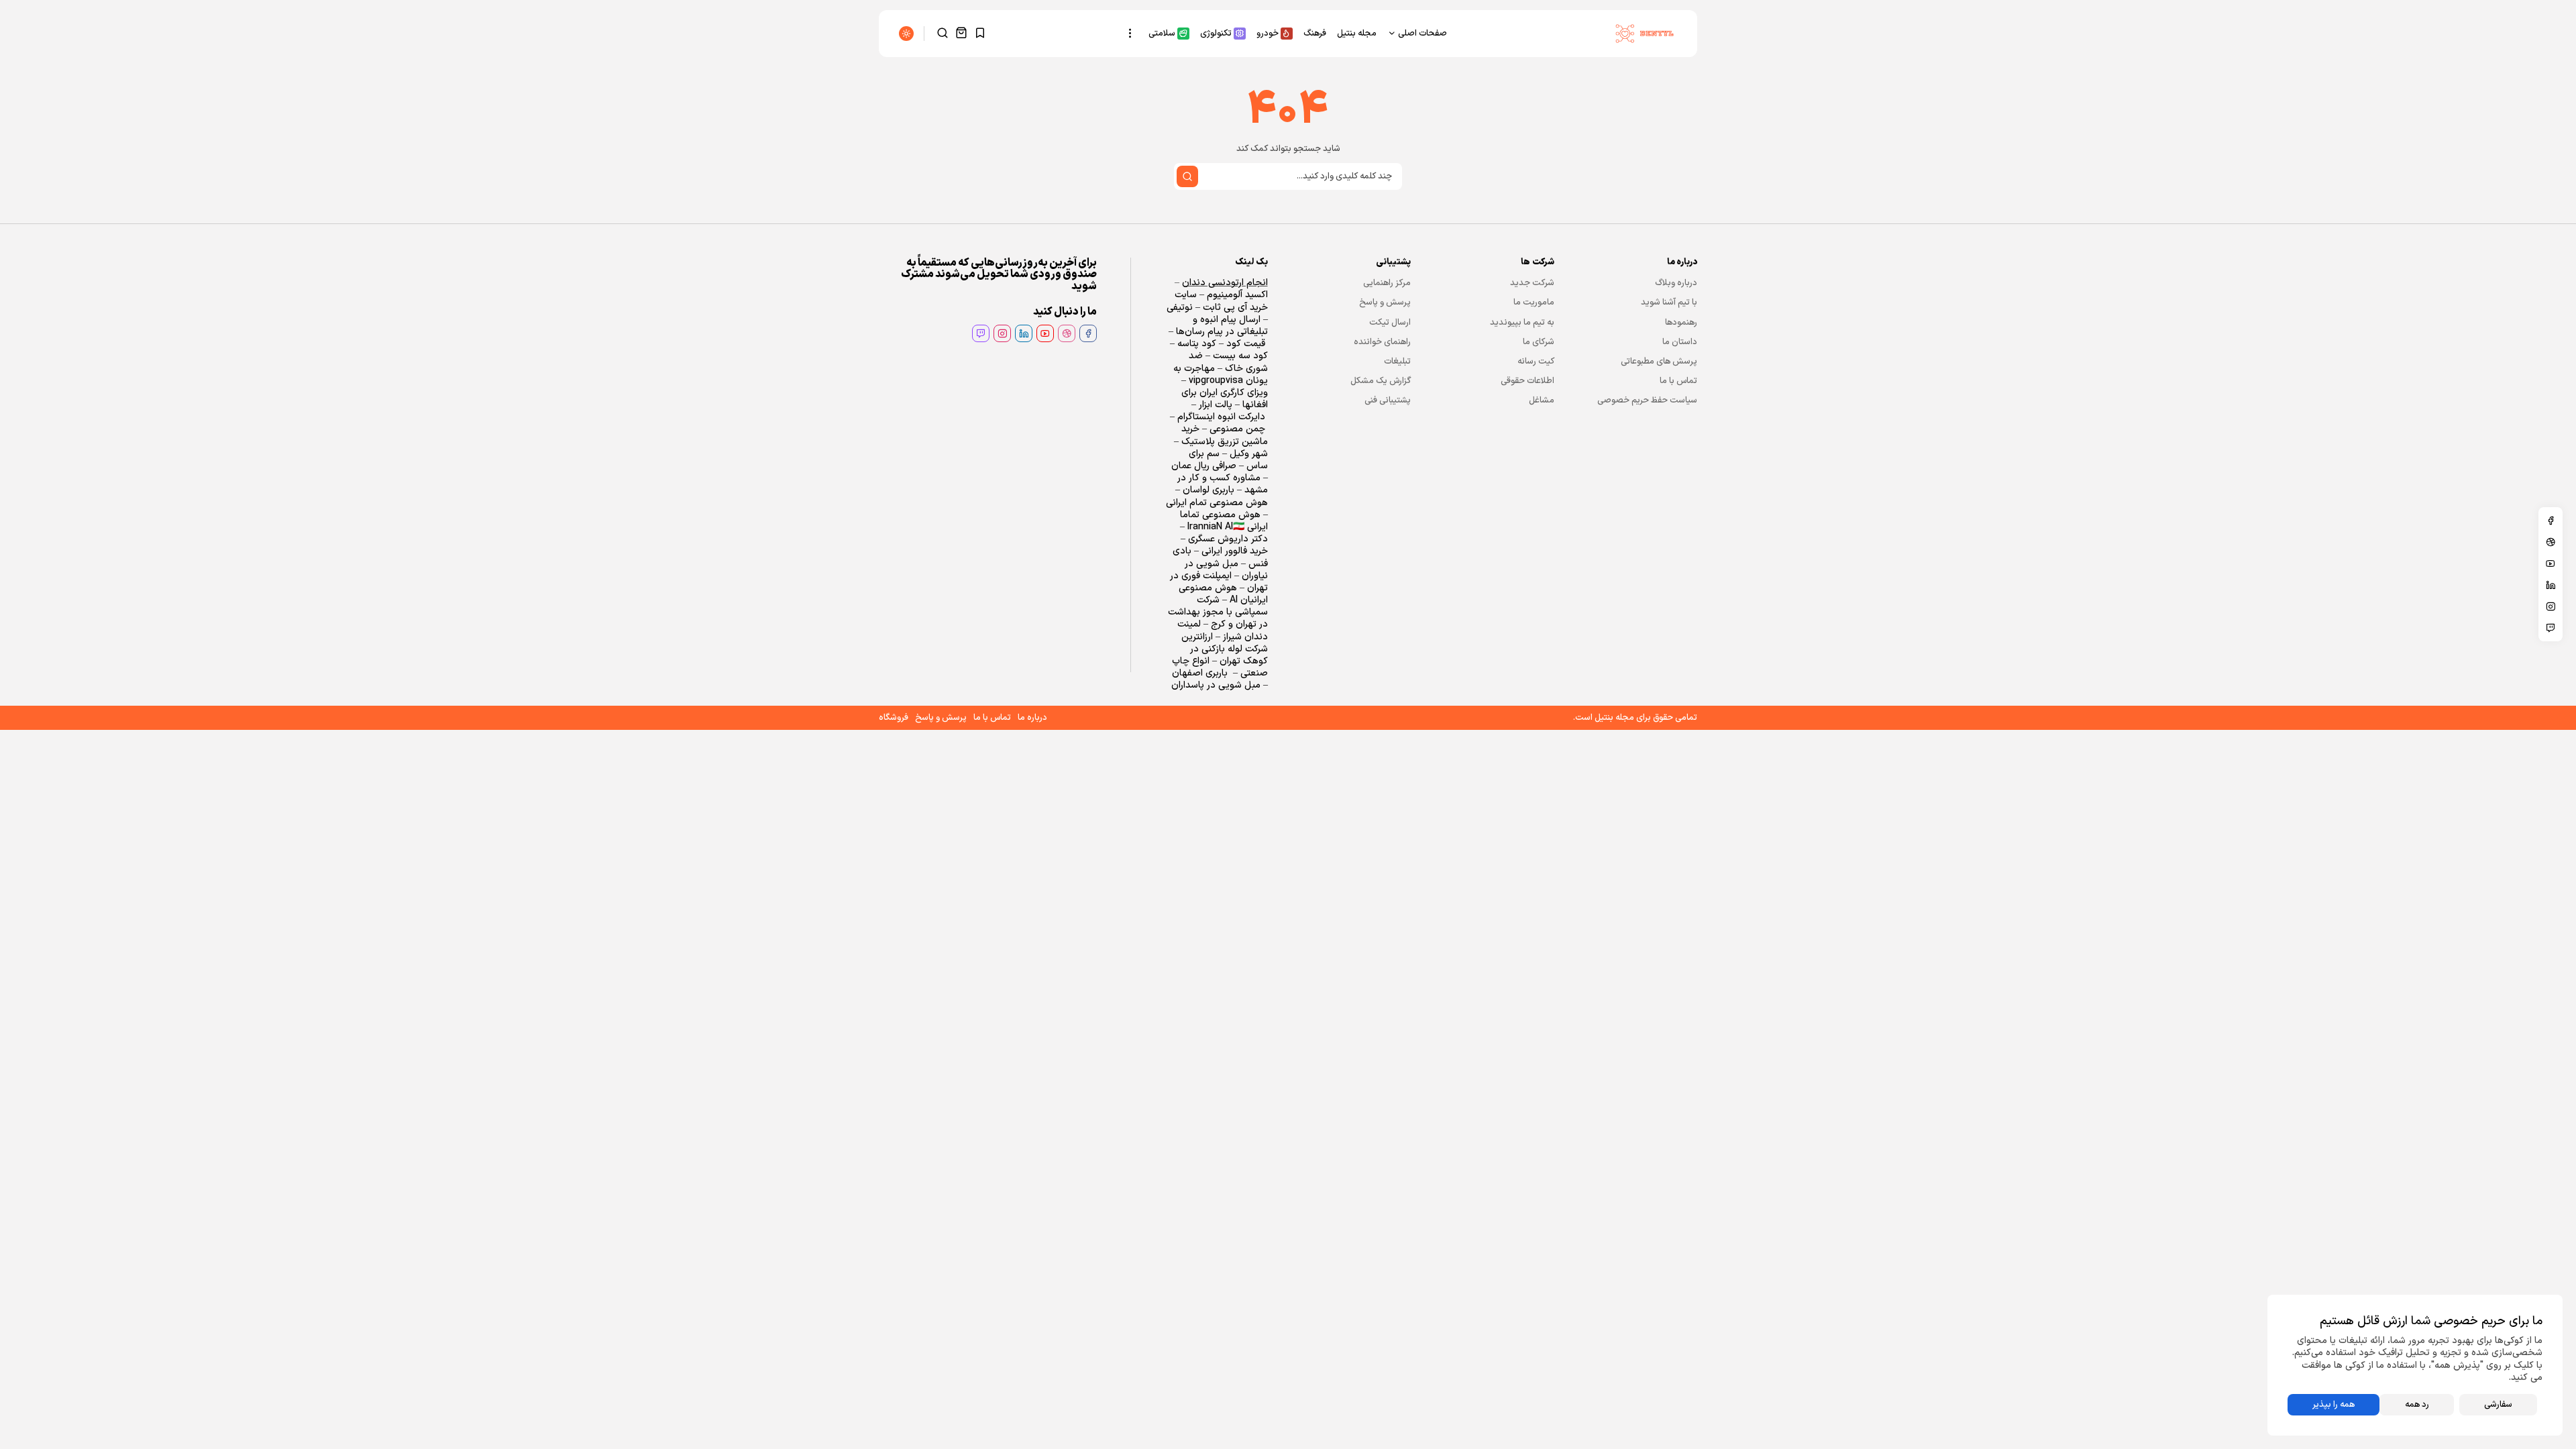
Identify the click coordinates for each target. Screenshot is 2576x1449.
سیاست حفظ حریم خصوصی (1647, 400)
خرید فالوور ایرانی (1235, 551)
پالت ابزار (1216, 405)
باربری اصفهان (1200, 673)
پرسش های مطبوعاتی (1659, 362)
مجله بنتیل (1357, 34)
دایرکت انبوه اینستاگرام (1221, 417)
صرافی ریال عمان (1205, 466)
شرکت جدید (1532, 283)
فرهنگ (1315, 34)
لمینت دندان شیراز (1223, 630)
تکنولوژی (1216, 34)
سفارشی (2498, 1405)
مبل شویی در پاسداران (1216, 685)
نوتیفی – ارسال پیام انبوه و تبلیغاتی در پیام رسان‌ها (1217, 320)
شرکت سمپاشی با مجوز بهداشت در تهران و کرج (1218, 612)
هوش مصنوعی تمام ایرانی (1217, 503)
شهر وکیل (1249, 454)
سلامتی (1162, 34)
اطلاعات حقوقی (1527, 381)
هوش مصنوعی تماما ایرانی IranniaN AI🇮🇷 (1224, 521)
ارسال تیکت (1390, 323)
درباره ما (1032, 718)
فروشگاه (894, 718)
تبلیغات (1397, 362)
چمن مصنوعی (1237, 429)
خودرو (1268, 34)
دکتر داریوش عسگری (1228, 539)
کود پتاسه (1197, 344)
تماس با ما (1678, 381)
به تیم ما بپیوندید (1522, 323)
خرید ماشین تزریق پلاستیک (1225, 435)
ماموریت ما (1534, 303)
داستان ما (1680, 342)
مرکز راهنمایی (1387, 283)
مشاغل (1542, 400)
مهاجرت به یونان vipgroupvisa (1221, 375)
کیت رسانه (1536, 362)
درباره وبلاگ (1676, 283)
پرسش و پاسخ (1385, 303)
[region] (2415, 1365)
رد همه (2417, 1405)
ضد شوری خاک (1228, 362)
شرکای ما (1539, 342)
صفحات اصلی (1423, 34)
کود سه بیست (1240, 356)
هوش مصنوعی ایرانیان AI (1223, 594)
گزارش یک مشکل (1381, 381)
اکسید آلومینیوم (1237, 295)
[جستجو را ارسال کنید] (1187, 176)
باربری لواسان (1209, 490)
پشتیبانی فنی (1388, 400)
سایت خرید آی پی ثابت (1221, 301)
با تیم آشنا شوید (1669, 303)
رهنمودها (1681, 323)
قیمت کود (1246, 344)
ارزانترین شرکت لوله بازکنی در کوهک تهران (1225, 649)
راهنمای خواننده (1382, 342)
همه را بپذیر (2333, 1405)
